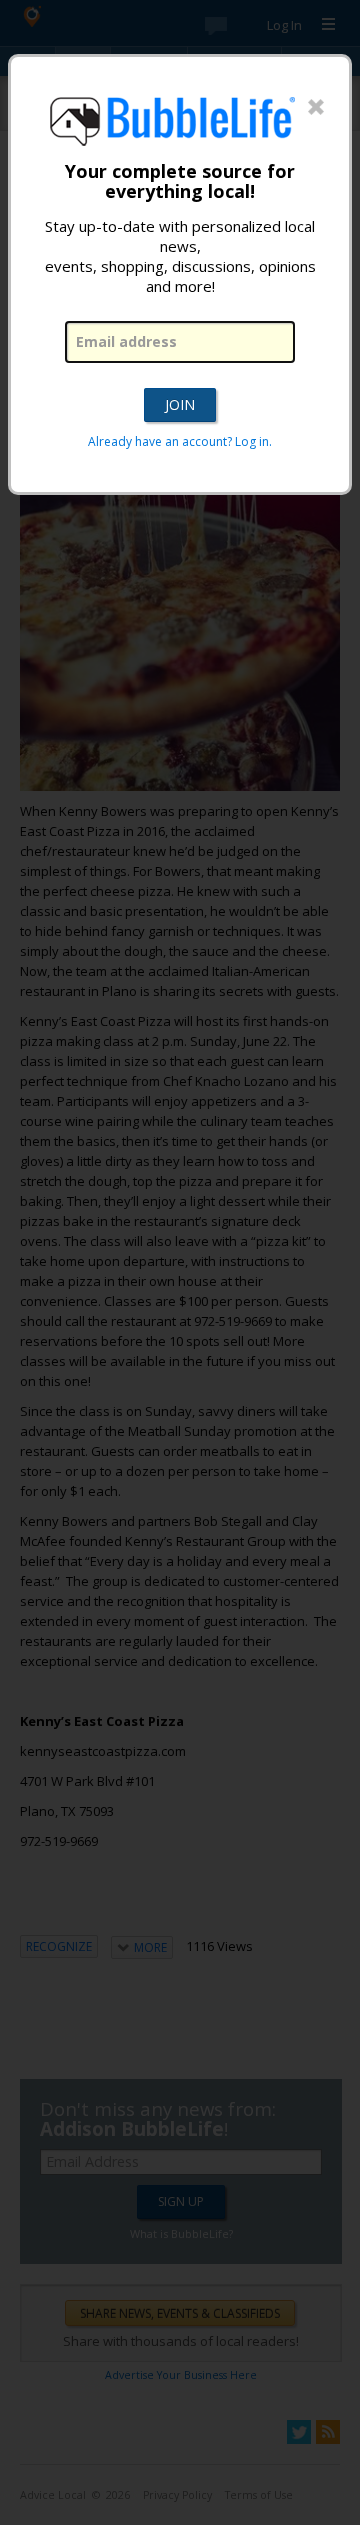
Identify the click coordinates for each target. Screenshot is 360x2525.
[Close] (316, 108)
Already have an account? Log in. (180, 441)
